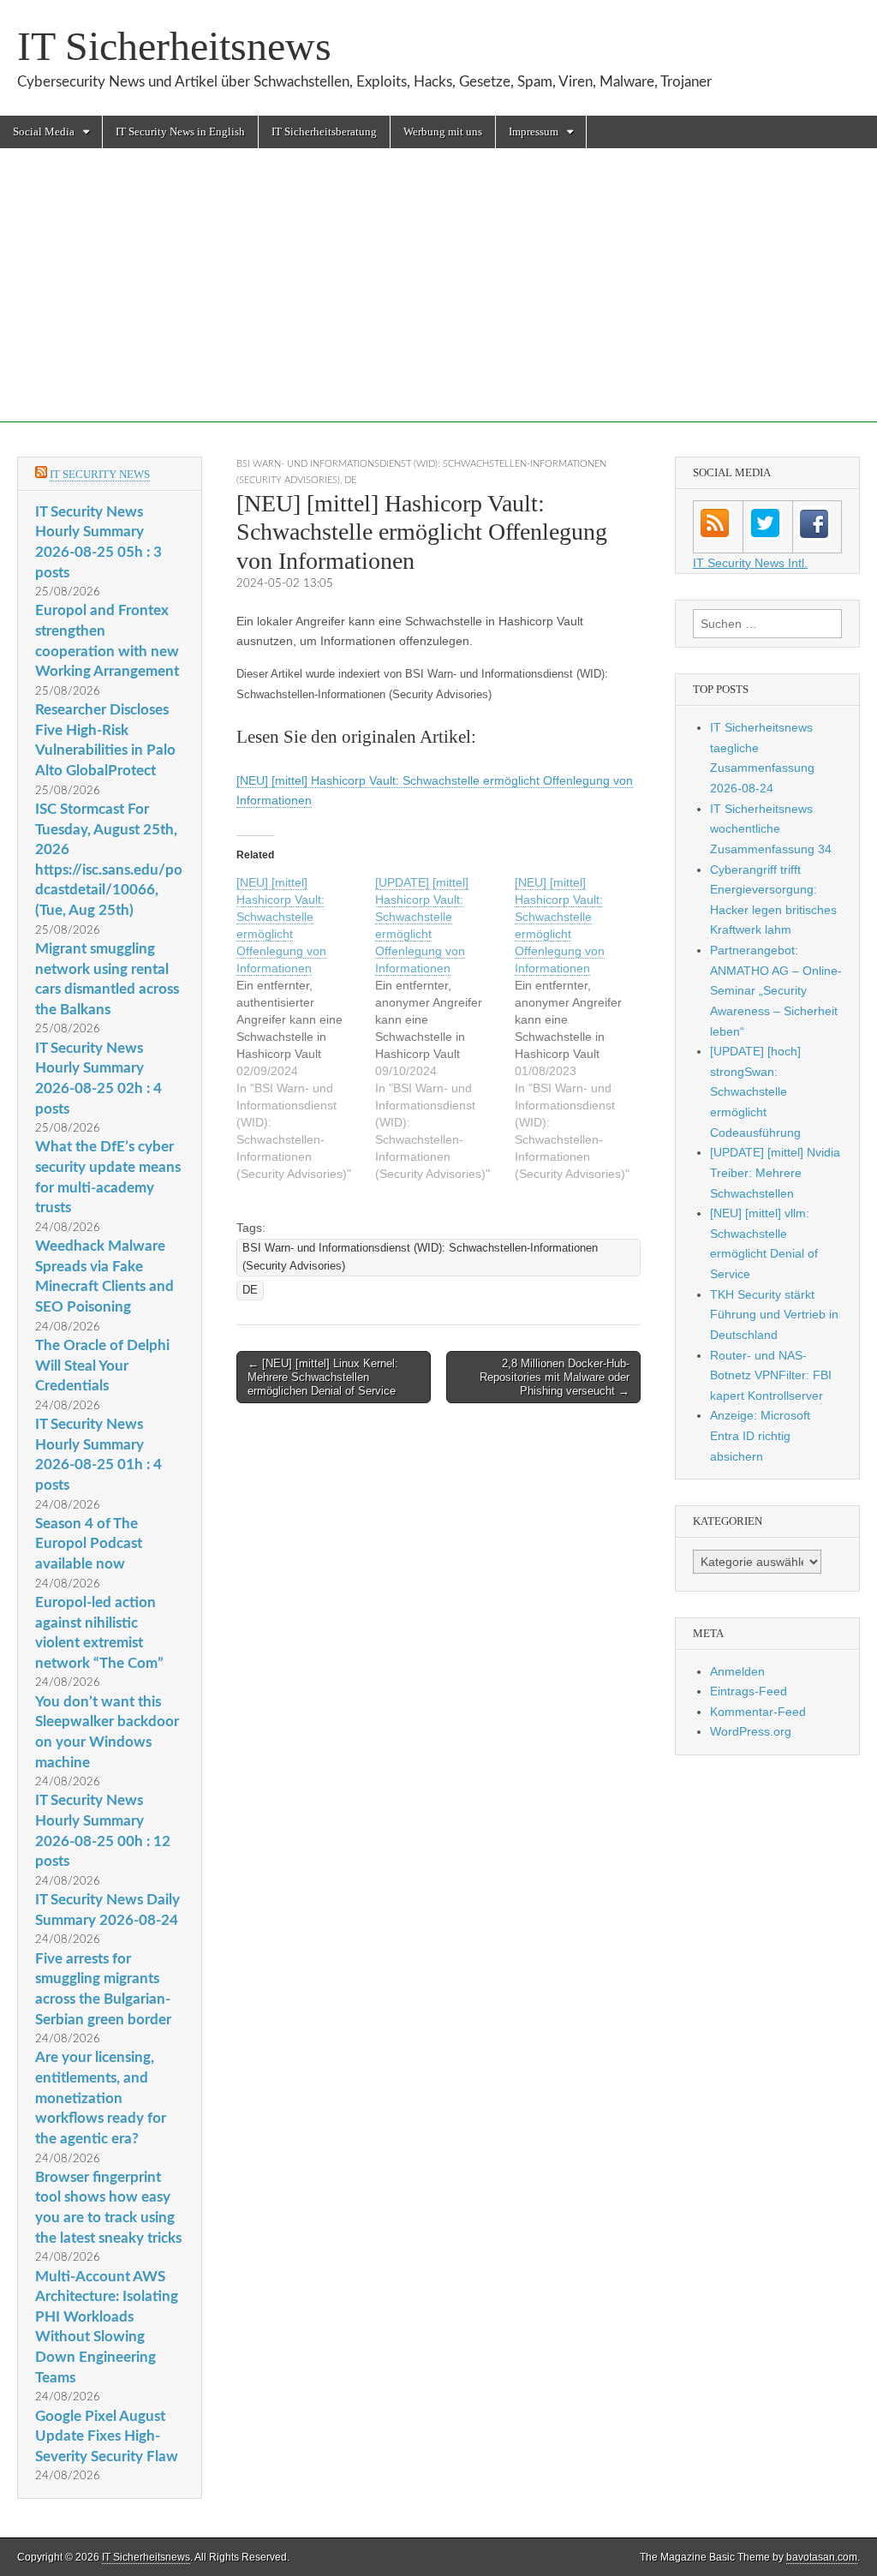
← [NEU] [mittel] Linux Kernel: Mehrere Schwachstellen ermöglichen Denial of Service (323, 1377)
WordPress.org (751, 1731)
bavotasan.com (822, 2557)
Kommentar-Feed (758, 1712)
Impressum (534, 131)
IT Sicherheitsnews (174, 46)
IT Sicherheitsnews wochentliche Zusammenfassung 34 (771, 829)
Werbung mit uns (443, 131)
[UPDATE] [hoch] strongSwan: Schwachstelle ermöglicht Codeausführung (755, 1092)
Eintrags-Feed (749, 1691)
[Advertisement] (438, 302)
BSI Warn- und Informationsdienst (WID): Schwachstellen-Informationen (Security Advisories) (420, 1257)
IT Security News (100, 474)
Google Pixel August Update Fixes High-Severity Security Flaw (107, 2436)
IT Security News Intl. (750, 563)
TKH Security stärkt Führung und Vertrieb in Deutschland (774, 1315)
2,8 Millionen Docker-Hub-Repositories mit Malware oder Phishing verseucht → (555, 1377)
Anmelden (737, 1671)
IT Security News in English (180, 131)
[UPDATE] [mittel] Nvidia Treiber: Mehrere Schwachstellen (775, 1172)
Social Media (44, 131)
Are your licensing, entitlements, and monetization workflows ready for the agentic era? (101, 2098)
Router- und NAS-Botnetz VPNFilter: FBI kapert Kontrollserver (771, 1375)
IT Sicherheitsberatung (324, 131)
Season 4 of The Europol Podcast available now (89, 1544)
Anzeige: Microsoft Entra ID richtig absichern (760, 1435)
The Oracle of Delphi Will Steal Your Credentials (102, 1366)
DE (350, 480)
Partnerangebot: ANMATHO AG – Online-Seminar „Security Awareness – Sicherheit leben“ (776, 991)
